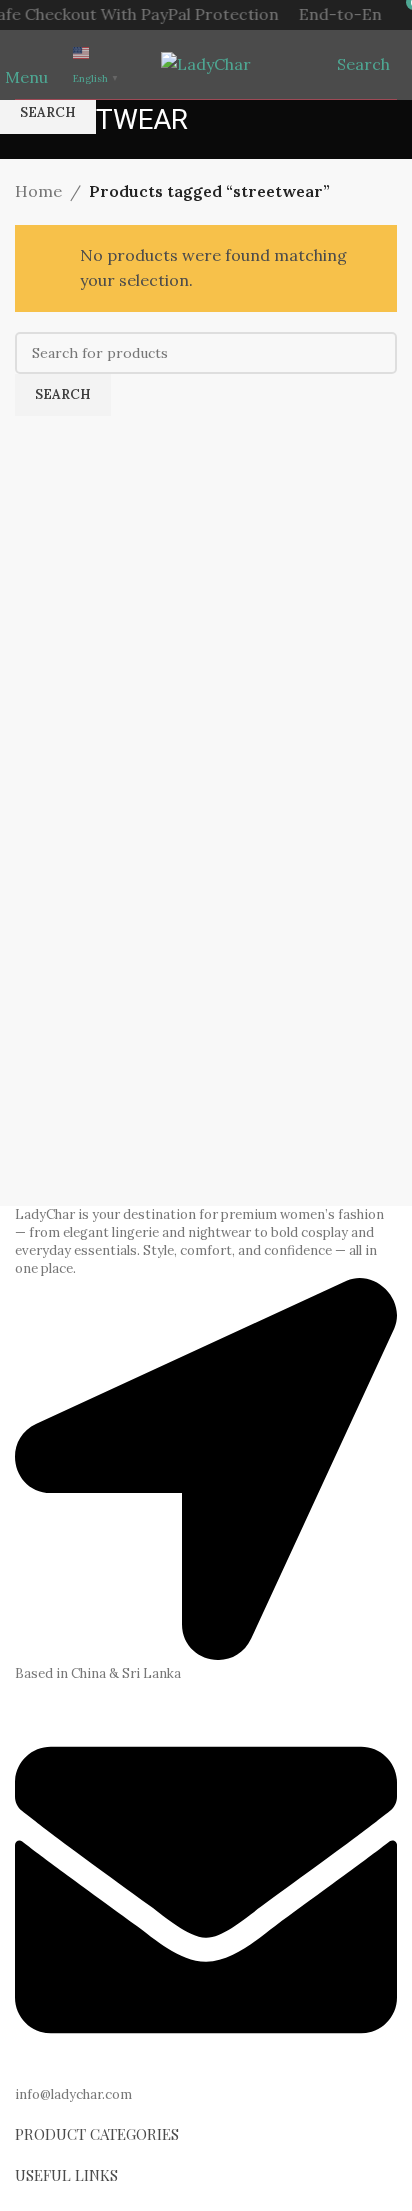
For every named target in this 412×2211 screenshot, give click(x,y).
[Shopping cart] (396, 64)
